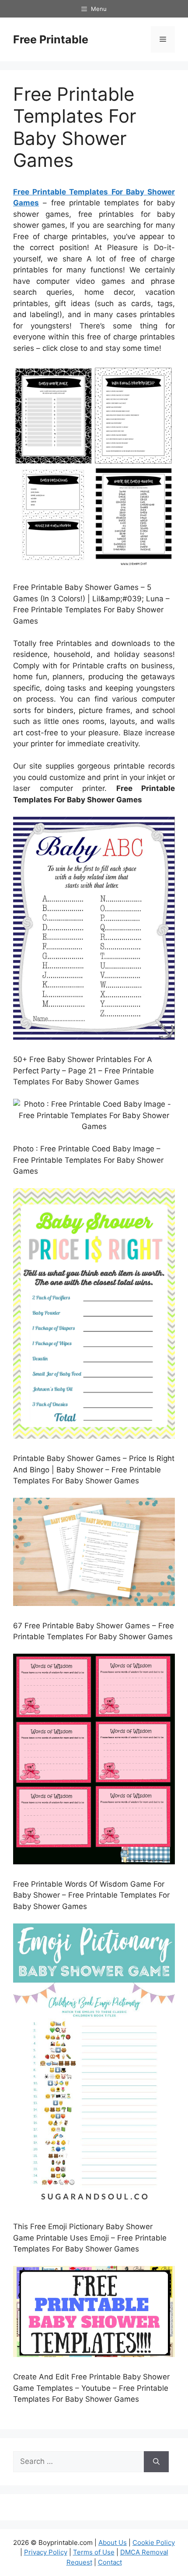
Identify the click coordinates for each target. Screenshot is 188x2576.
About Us (113, 2542)
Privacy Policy (46, 2552)
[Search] (156, 2462)
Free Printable (51, 39)
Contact (110, 2562)
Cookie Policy (154, 2542)
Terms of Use (94, 2552)
